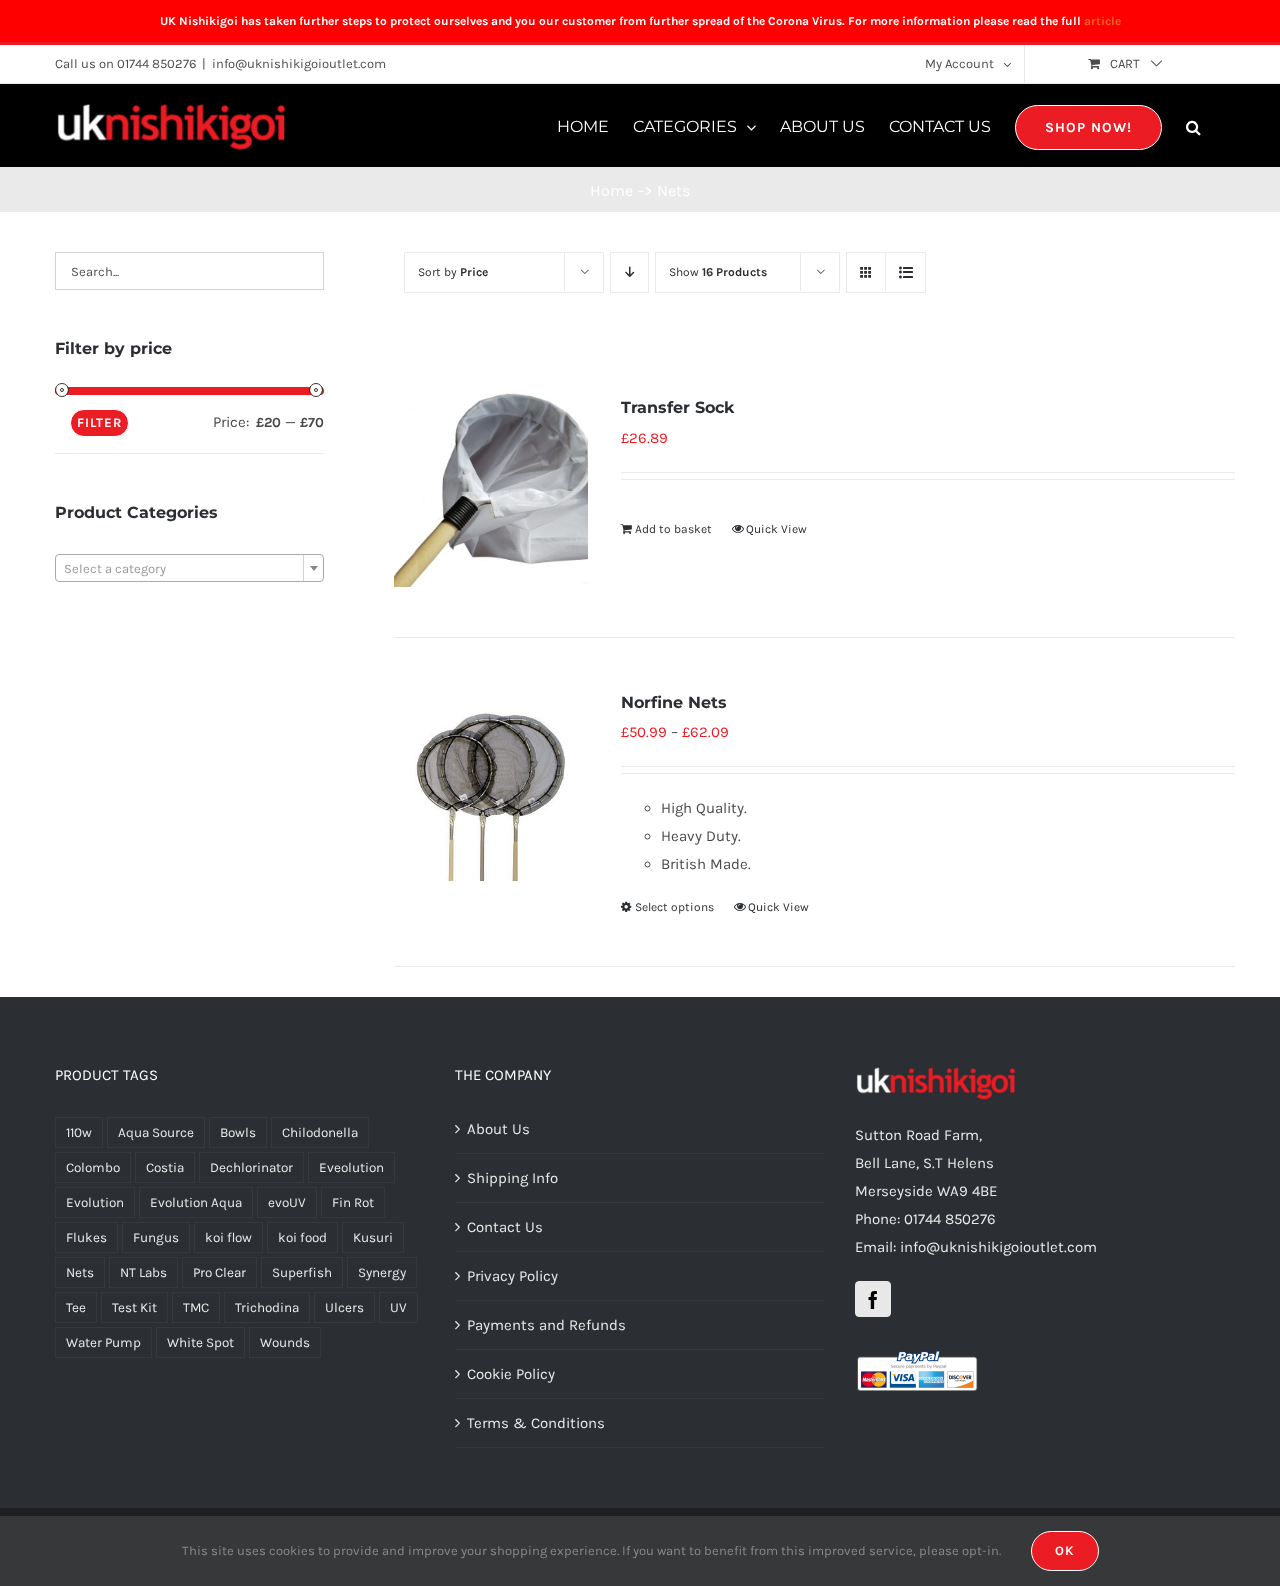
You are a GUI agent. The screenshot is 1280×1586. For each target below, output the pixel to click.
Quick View (776, 529)
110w (79, 1132)
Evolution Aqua (196, 1202)
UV (398, 1307)
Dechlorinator (251, 1167)
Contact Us (505, 1227)
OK (1065, 1550)
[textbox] (189, 569)
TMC (196, 1307)
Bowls (238, 1132)
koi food (302, 1237)
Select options (674, 907)
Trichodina (267, 1307)
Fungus (156, 1237)
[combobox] (189, 568)
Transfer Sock (677, 407)
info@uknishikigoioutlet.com (299, 63)
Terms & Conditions (536, 1423)
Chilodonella (320, 1132)
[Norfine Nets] (490, 784)
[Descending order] (629, 272)
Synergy (382, 1272)
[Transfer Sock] (490, 489)
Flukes (86, 1237)
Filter (99, 422)
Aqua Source (156, 1132)
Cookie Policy (511, 1374)
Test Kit (134, 1307)
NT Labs (143, 1272)
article (1102, 21)
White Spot (200, 1342)
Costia (165, 1167)
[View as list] (905, 272)
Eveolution (351, 1167)
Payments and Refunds (546, 1325)
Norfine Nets (674, 702)
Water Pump (103, 1342)
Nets (80, 1272)
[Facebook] (873, 1299)
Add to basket (673, 529)
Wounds (285, 1342)
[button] (1193, 125)
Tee (76, 1307)
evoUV (287, 1202)
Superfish (302, 1272)
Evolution (95, 1202)
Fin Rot (353, 1202)
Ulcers (344, 1307)
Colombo (93, 1167)
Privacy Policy (512, 1276)
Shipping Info (512, 1178)
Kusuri (373, 1237)
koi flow (228, 1237)
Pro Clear (219, 1272)
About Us (498, 1129)
